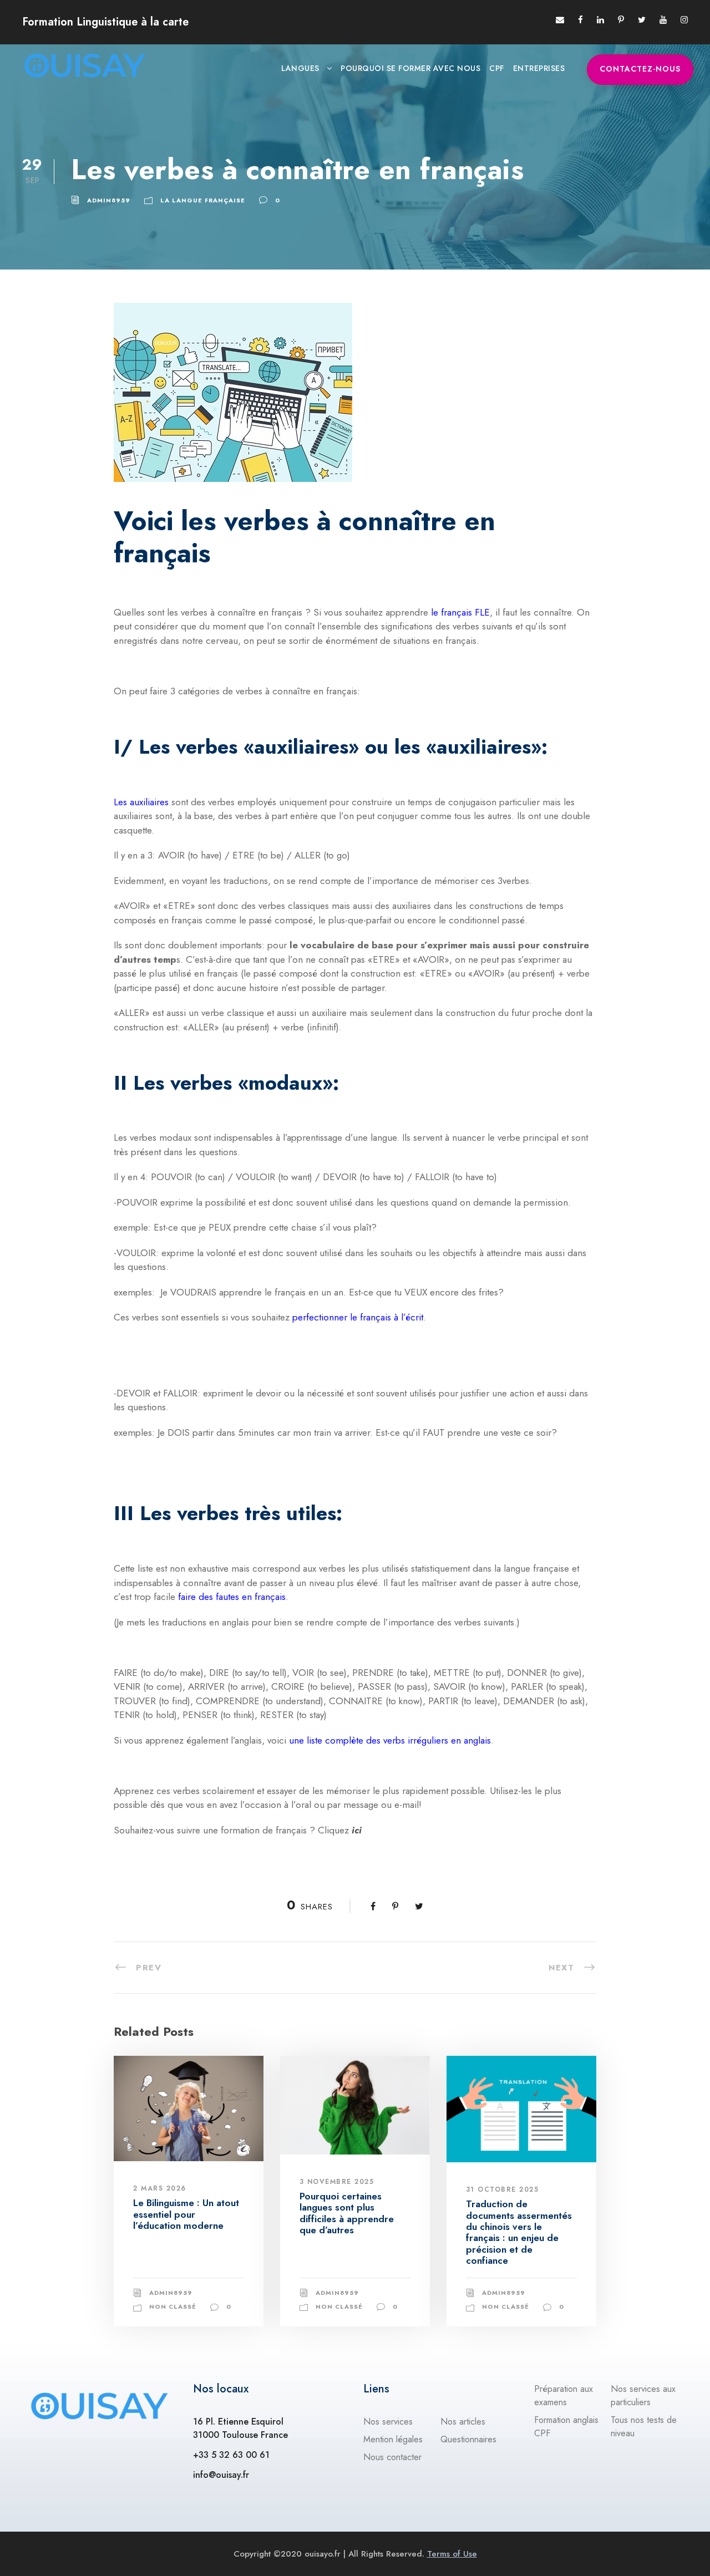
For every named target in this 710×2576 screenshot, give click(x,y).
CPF (497, 68)
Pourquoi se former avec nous (410, 68)
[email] (560, 20)
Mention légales (393, 2439)
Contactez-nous (640, 69)
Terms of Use (452, 2554)
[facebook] (580, 20)
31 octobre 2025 (503, 2189)
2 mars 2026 (160, 2188)
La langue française (203, 200)
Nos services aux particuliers (643, 2395)
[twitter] (642, 20)
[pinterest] (621, 20)
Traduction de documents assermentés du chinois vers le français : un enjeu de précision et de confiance (519, 2232)
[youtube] (663, 20)
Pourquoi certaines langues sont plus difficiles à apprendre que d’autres (347, 2213)
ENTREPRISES (539, 68)
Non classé (173, 2306)
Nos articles (463, 2422)
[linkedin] (600, 20)
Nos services (388, 2422)
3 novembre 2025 (337, 2182)
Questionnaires (468, 2439)
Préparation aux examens (564, 2395)
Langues (300, 68)
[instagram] (684, 20)
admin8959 (109, 200)
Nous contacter (392, 2457)
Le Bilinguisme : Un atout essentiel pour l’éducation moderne (186, 2214)
